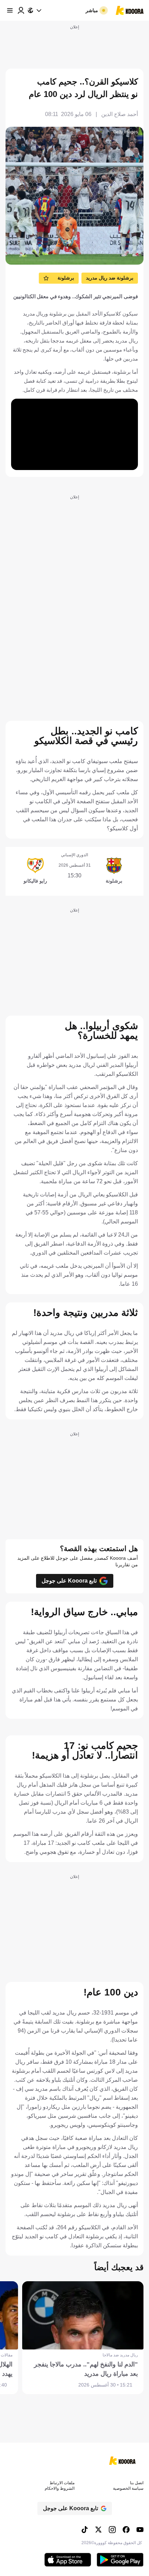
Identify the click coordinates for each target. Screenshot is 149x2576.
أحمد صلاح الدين (120, 114)
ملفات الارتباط (62, 2483)
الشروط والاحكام (60, 2488)
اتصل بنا (137, 2483)
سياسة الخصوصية (128, 2488)
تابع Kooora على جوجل (69, 1581)
